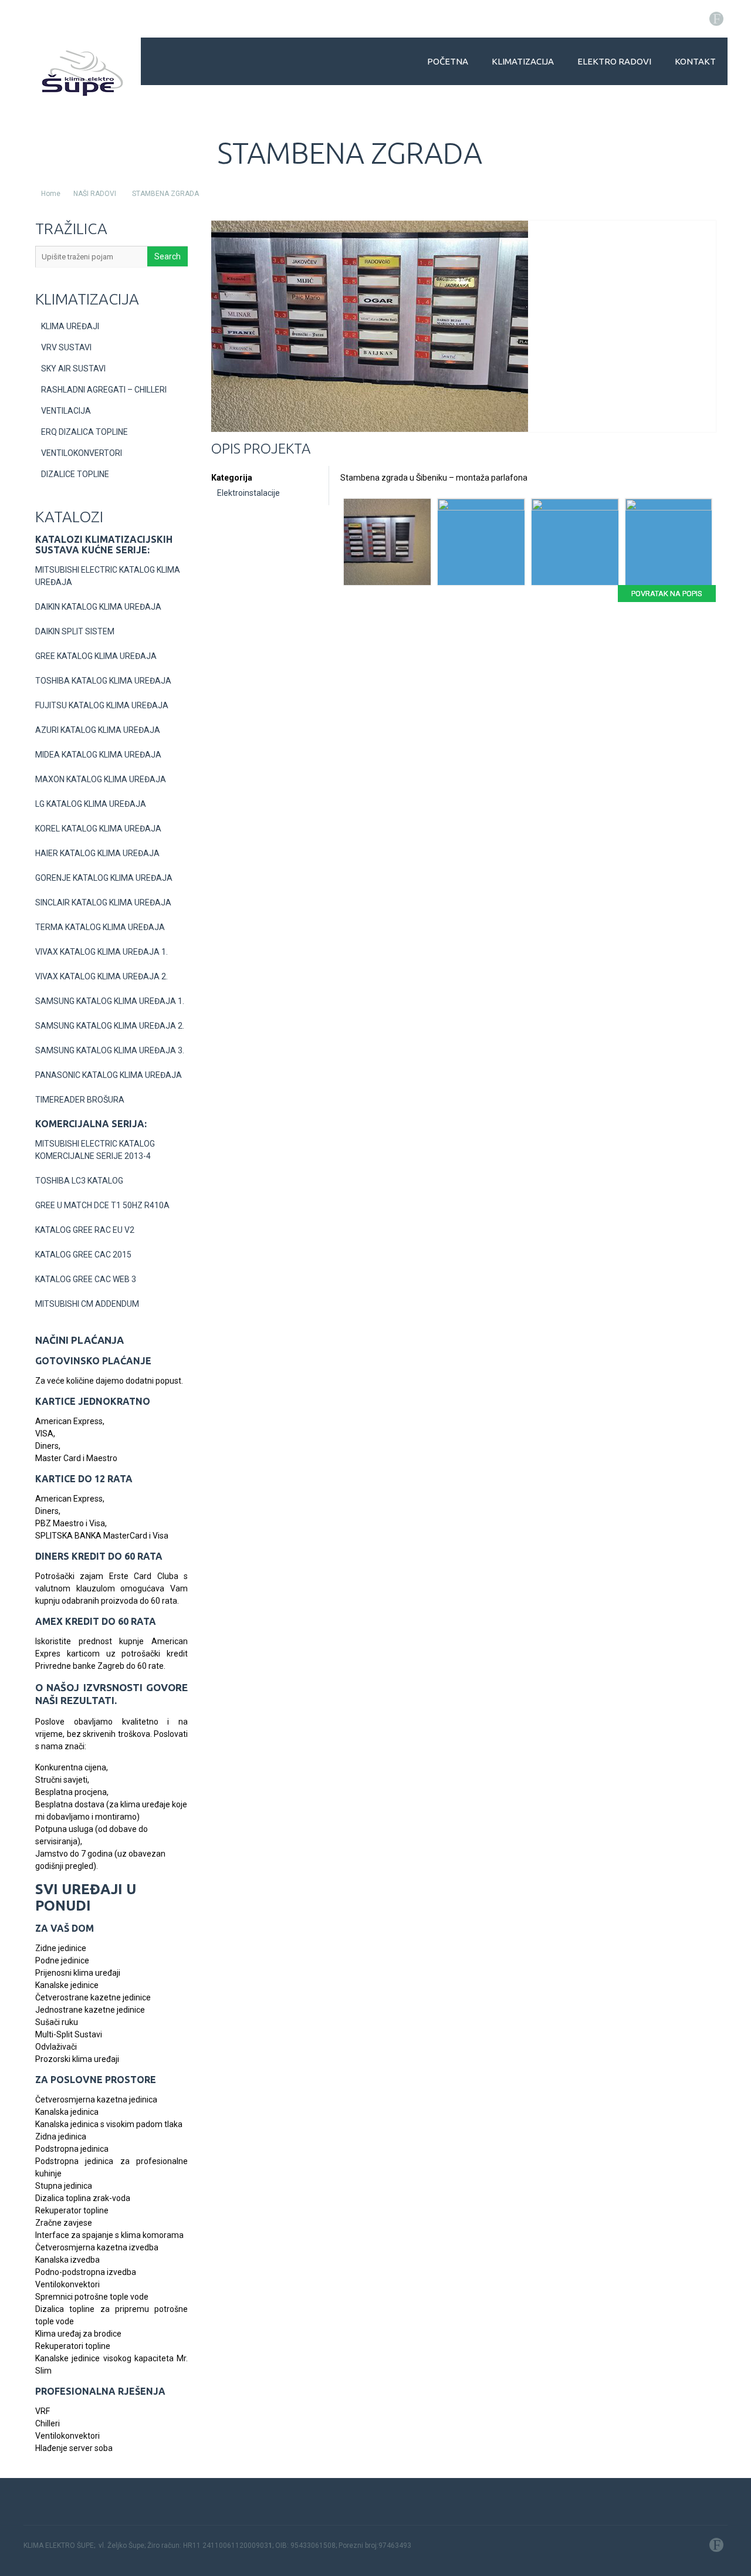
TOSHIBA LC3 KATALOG (79, 1181)
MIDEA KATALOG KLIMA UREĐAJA (98, 755)
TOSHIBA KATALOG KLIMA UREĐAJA (103, 681)
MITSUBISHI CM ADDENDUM (87, 1304)
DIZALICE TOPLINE (75, 474)
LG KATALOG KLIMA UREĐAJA (91, 804)
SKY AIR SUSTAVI (73, 369)
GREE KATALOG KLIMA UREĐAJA (96, 656)
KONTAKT (695, 61)
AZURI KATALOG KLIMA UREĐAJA (98, 730)
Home (51, 194)
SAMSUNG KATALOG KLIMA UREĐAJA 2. (110, 1026)
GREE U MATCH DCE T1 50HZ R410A (102, 1205)
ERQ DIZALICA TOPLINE (84, 432)
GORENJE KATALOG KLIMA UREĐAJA (104, 878)
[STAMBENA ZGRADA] (370, 429)
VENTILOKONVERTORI (82, 453)
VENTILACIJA (66, 411)
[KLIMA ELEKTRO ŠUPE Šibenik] (82, 73)
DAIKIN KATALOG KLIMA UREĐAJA (98, 607)
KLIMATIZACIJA (523, 61)
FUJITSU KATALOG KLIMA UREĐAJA (102, 705)
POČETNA (448, 61)
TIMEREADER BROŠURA (80, 1100)
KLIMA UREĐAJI (70, 326)
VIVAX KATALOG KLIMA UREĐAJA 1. (102, 952)
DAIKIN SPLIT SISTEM (75, 631)
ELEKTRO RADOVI (614, 61)
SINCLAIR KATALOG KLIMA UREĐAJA (103, 902)
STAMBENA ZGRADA (165, 194)
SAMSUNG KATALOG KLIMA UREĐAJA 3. (110, 1050)
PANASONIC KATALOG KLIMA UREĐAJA (109, 1075)
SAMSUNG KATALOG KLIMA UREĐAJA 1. (110, 1001)
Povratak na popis (667, 594)
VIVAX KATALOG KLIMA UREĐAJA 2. (102, 976)
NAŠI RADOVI (95, 194)
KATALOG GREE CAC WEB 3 (86, 1279)
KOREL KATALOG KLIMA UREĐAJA (98, 829)
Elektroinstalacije (248, 493)
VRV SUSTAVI (66, 347)
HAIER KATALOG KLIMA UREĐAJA (97, 853)
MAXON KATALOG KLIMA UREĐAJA (101, 779)
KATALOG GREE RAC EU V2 (85, 1230)
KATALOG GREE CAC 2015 (83, 1255)
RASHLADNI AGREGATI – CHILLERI (104, 390)
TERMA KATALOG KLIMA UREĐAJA (100, 927)
